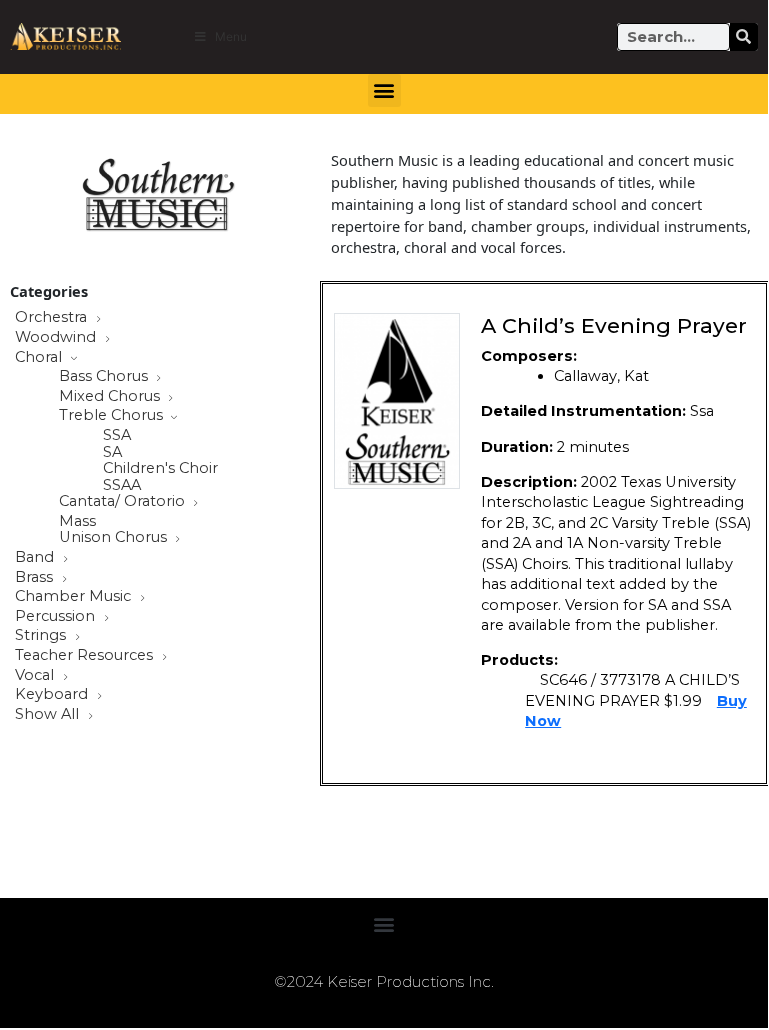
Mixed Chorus (111, 397)
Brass (36, 578)
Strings (42, 636)
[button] (384, 90)
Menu (231, 36)
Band (36, 558)
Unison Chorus (115, 538)
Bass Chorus (105, 377)
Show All (49, 715)
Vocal (36, 676)
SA (112, 452)
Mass (77, 521)
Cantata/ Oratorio (124, 502)
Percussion (57, 617)
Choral (40, 358)
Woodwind (57, 338)
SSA (117, 435)
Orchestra (53, 318)
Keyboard (53, 695)
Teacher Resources (86, 656)
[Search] (744, 37)
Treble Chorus (113, 416)
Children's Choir (160, 468)
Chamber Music (75, 597)
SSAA (122, 485)
